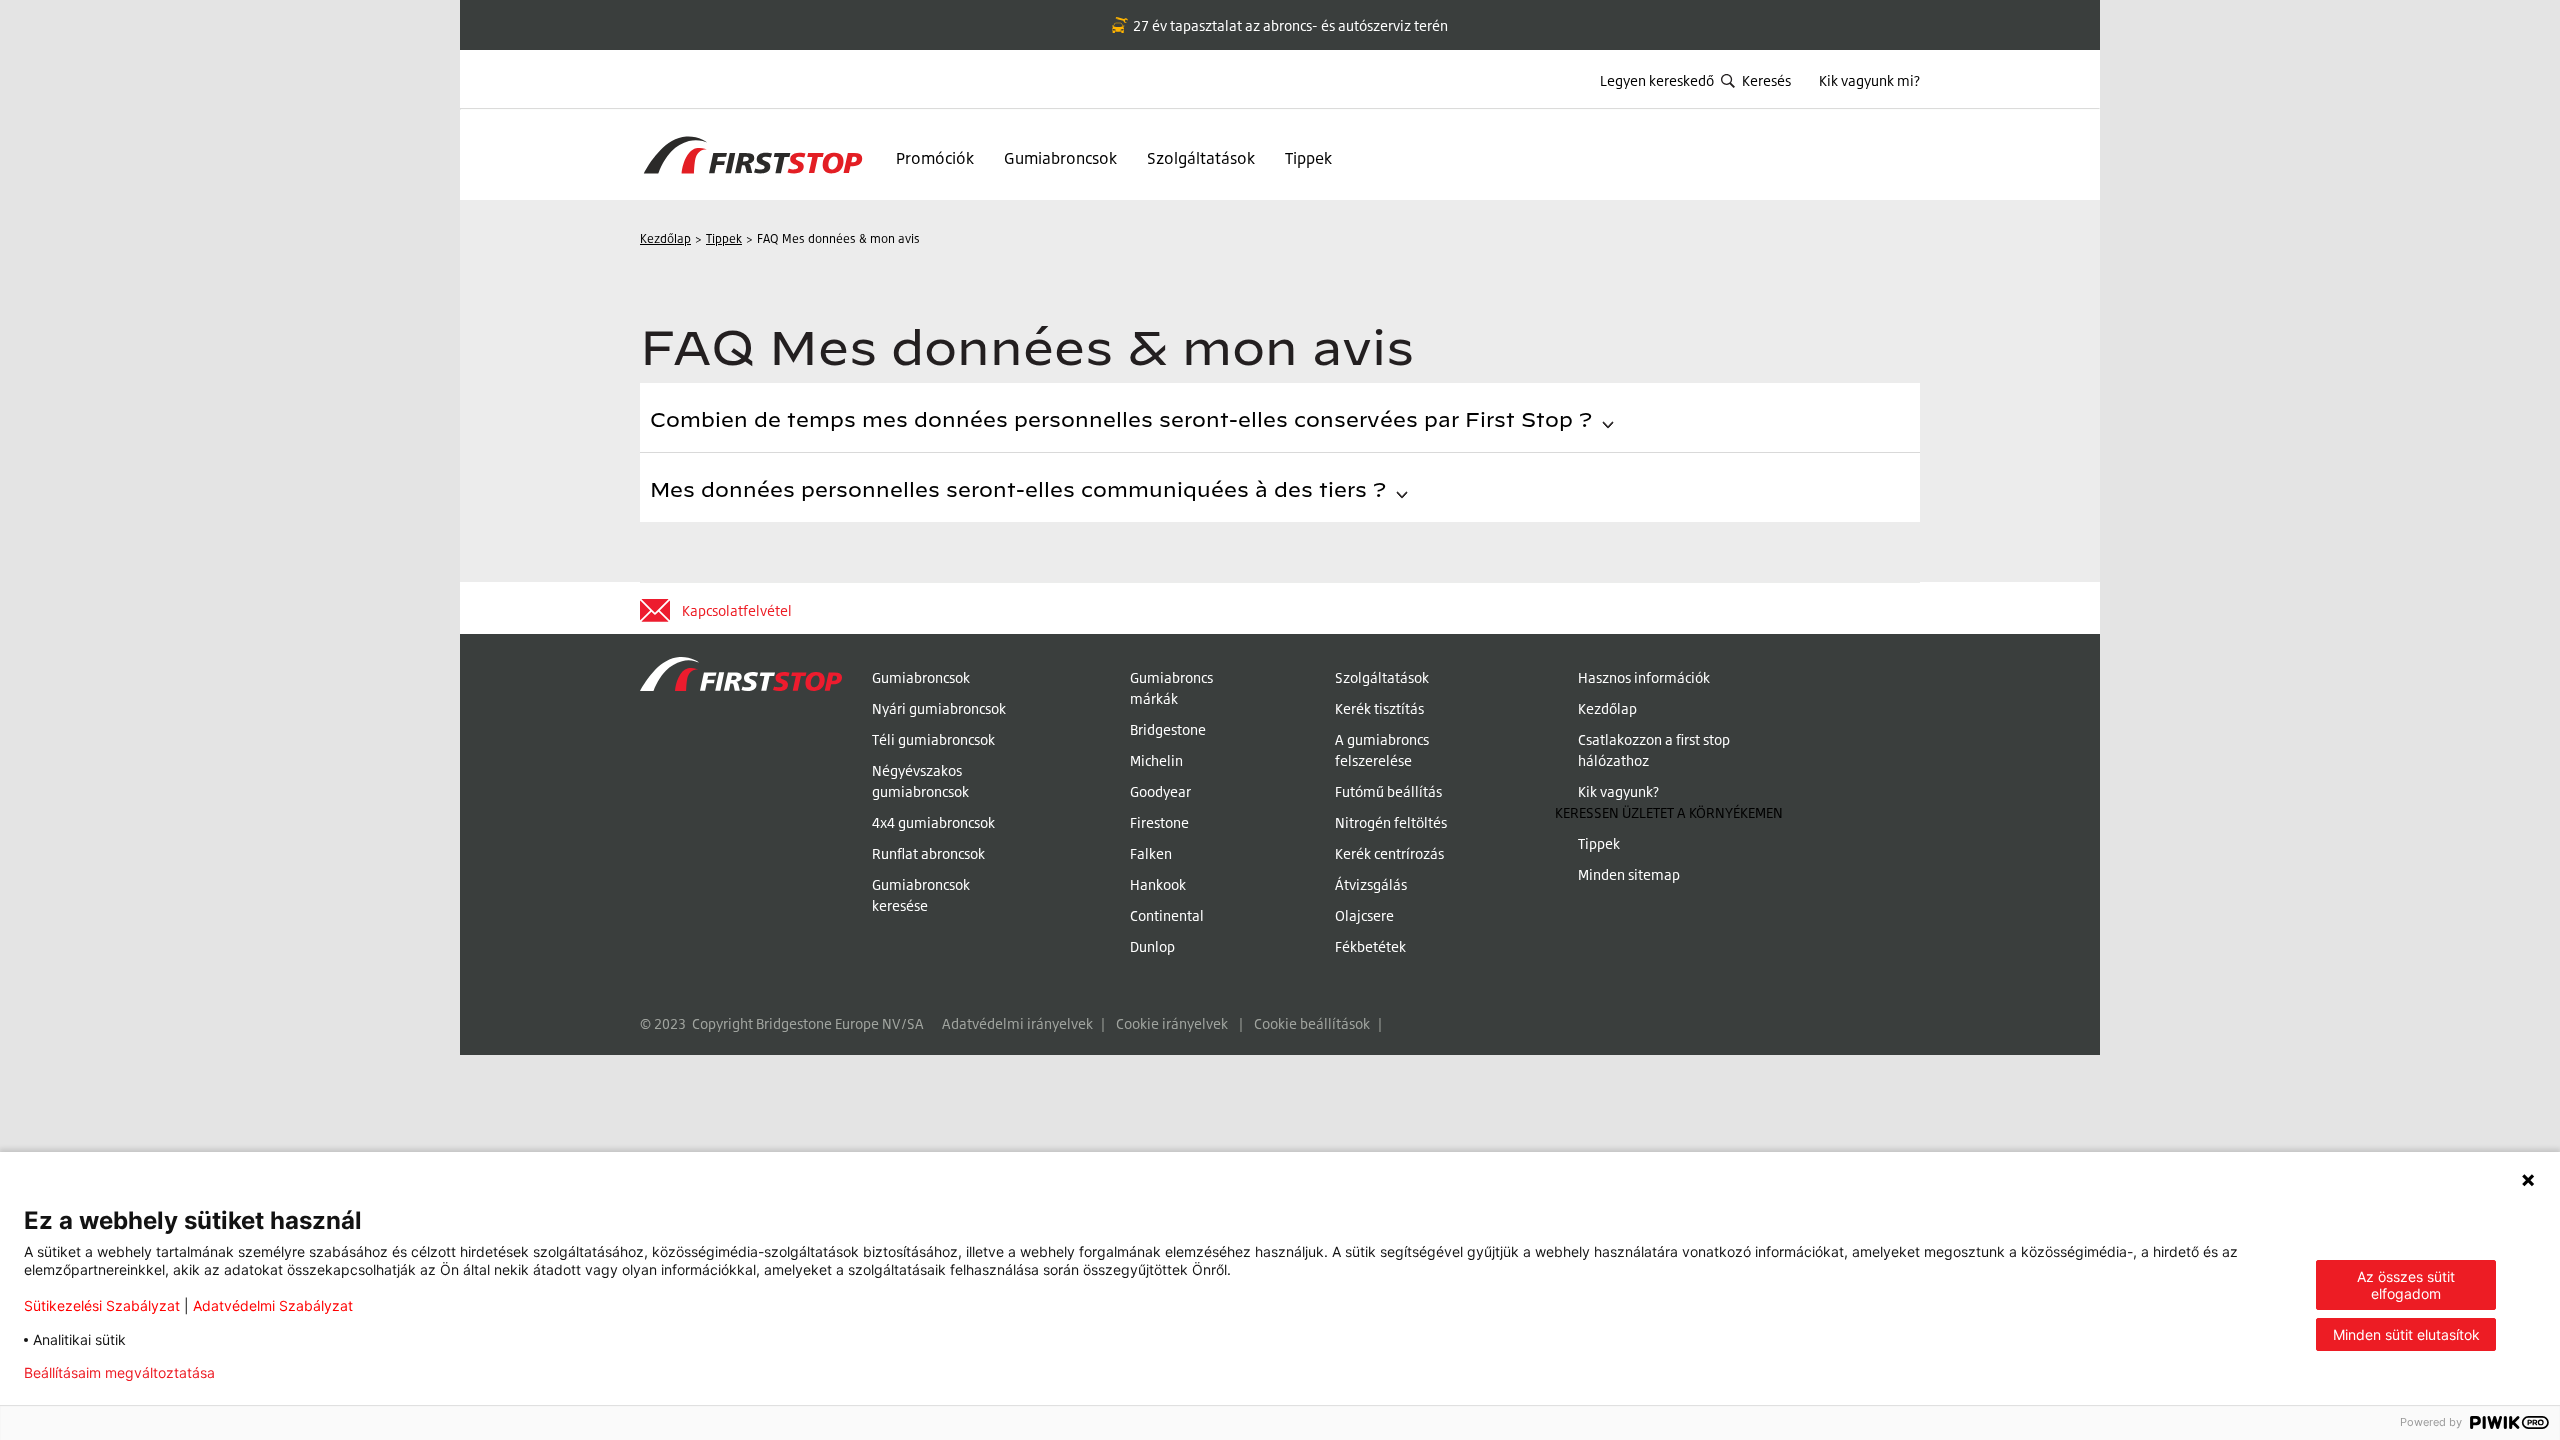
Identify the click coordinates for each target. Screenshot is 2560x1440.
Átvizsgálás (1371, 884)
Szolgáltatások (1201, 158)
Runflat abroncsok (928, 853)
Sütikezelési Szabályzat (102, 1305)
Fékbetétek (1370, 946)
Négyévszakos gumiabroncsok (920, 781)
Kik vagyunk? (1618, 791)
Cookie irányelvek (1172, 1023)
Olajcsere (1364, 915)
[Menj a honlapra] (741, 807)
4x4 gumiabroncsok (933, 822)
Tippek (1308, 158)
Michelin (1156, 760)
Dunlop (1152, 946)
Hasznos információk (1644, 677)
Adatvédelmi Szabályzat (273, 1305)
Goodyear (1160, 791)
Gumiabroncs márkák (1171, 688)
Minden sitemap (1629, 874)
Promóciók (935, 158)
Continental (1167, 915)
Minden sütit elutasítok (2406, 1334)
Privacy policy (293, 1373)
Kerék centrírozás (1389, 853)
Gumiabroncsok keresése (921, 895)
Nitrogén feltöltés (1391, 822)
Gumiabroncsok (1060, 158)
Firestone (1159, 822)
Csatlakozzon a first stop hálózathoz (1654, 750)
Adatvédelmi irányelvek (1017, 1023)
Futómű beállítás (1388, 791)
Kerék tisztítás (1379, 708)
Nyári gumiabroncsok (939, 708)
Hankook (1158, 884)
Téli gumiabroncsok (933, 739)
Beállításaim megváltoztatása (119, 1373)
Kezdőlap (1607, 708)
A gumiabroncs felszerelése (1382, 750)
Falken (1151, 853)
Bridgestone (1168, 729)
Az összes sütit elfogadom (2406, 1285)
